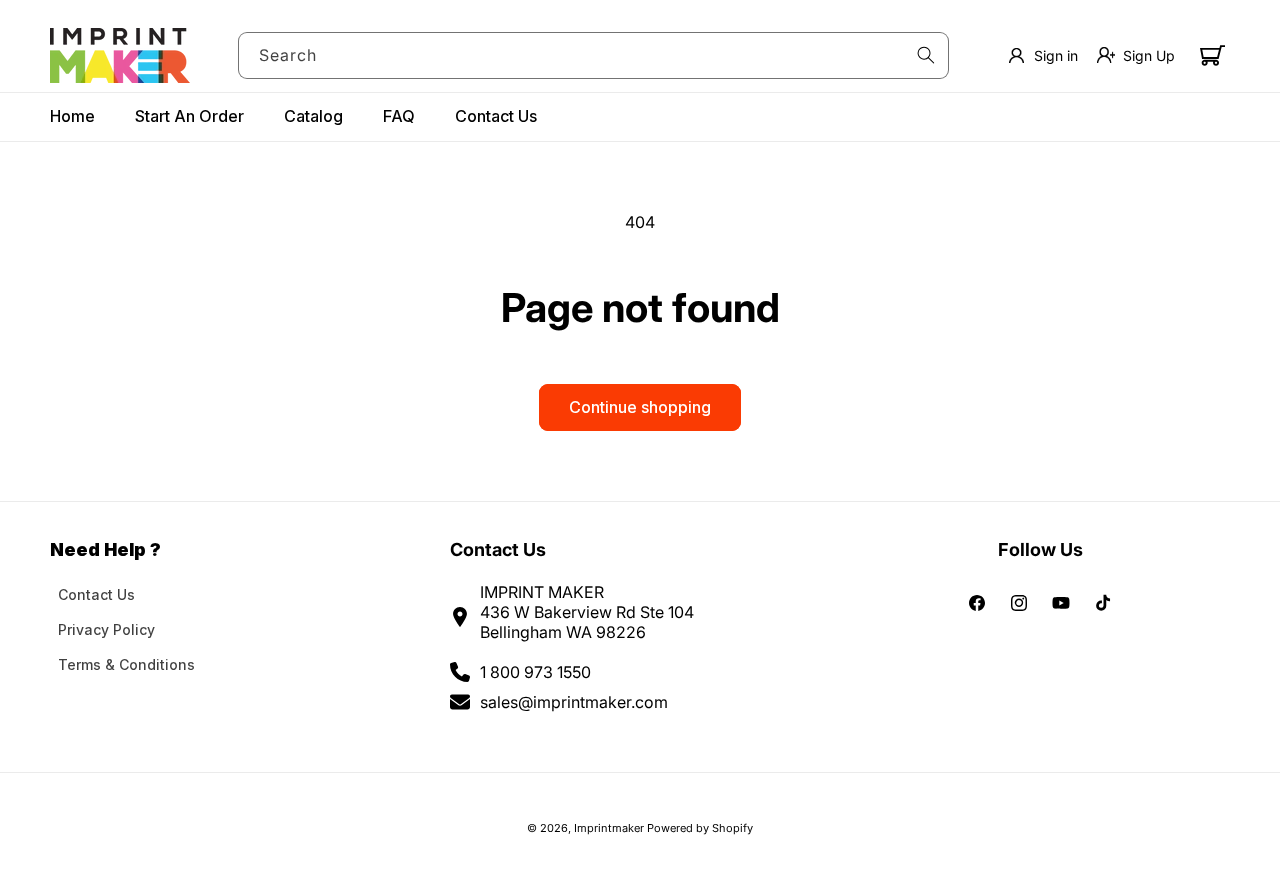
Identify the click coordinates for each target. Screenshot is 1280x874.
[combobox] (594, 55)
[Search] (926, 55)
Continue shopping (640, 407)
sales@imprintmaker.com (574, 702)
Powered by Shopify (700, 828)
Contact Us (96, 594)
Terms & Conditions (126, 664)
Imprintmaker (609, 828)
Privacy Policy (106, 629)
